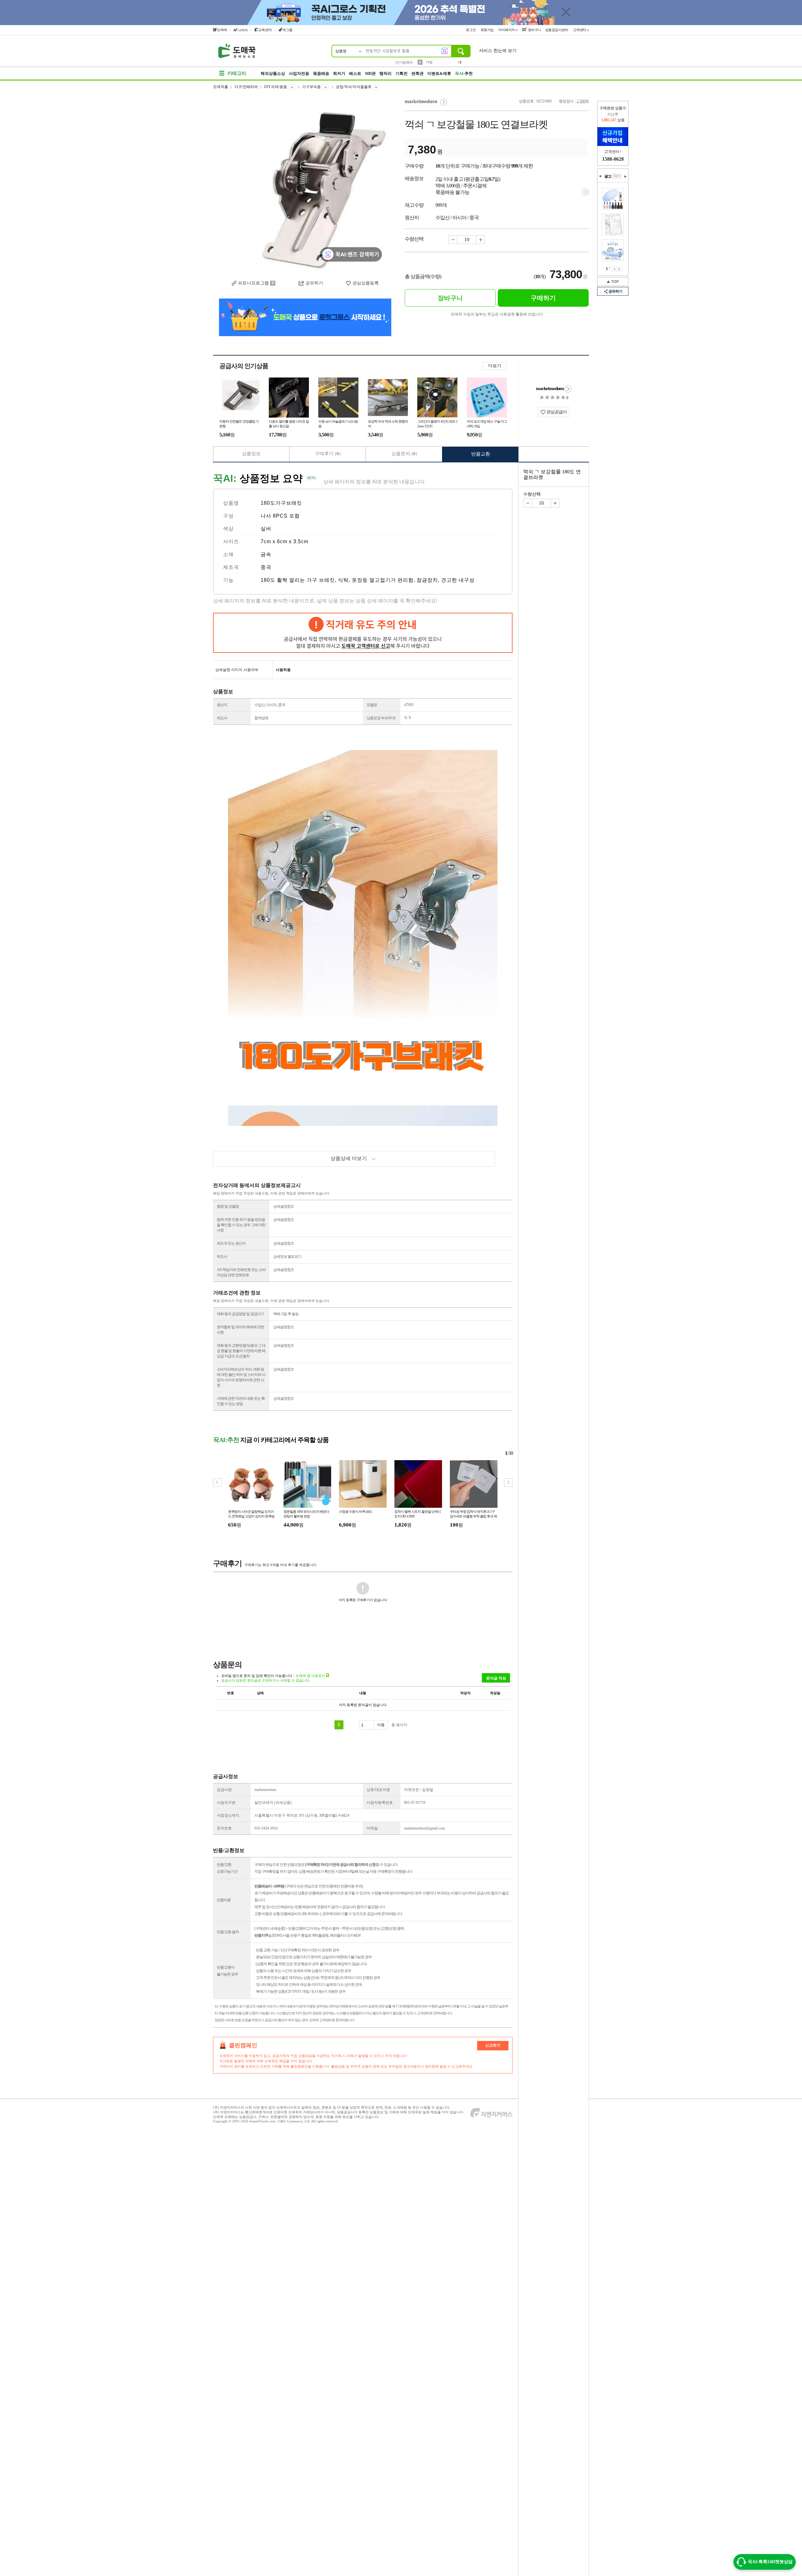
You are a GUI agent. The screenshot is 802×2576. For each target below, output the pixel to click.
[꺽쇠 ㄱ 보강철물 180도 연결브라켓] (305, 185)
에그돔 (287, 30)
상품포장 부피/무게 (381, 718)
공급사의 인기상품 (244, 366)
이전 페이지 (615, 269)
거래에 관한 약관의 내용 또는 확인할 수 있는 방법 (241, 1401)
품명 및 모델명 (228, 1206)
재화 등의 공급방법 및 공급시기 (240, 1314)
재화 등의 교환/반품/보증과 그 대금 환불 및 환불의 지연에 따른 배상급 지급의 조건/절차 (241, 1351)
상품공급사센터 (557, 30)
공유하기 (314, 283)
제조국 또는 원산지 (231, 1243)
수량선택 (532, 494)
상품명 (231, 503)
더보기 (495, 366)
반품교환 (481, 454)
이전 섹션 (600, 176)
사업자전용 (299, 73)
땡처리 (385, 73)
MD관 (370, 73)
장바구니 (534, 30)
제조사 (222, 718)
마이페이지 (507, 30)
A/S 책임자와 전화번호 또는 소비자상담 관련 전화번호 (241, 1272)
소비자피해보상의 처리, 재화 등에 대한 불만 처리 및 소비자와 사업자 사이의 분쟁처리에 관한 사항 (241, 1377)
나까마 (243, 30)
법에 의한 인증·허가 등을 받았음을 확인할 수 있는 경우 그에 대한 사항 (241, 1225)
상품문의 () (404, 454)
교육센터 (265, 30)
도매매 (222, 30)
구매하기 (543, 298)
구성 (228, 516)
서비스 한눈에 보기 (498, 51)
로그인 (471, 30)
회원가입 (488, 30)
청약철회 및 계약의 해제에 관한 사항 (240, 1330)
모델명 (372, 705)
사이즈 (231, 541)
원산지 (222, 705)
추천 (464, 73)
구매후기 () (328, 454)
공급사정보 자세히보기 (568, 389)
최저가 (339, 73)
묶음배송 (321, 73)
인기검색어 (404, 62)
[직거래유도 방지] (363, 633)
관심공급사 (556, 412)
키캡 (429, 62)
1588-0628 (613, 159)
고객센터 (580, 30)
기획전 (401, 73)
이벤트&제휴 (439, 73)
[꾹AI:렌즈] (445, 51)
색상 (228, 529)
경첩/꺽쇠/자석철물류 (354, 87)
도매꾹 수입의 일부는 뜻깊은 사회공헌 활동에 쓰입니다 (497, 314)
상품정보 (251, 454)
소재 (228, 554)
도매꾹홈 (221, 87)
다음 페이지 (619, 269)
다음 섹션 (625, 176)
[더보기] (617, 176)
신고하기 (493, 2045)
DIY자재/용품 (276, 87)
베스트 (355, 73)
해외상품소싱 (273, 73)
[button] (508, 1483)
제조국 (231, 567)
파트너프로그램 (253, 283)
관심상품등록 (366, 283)
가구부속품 (311, 87)
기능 (228, 580)
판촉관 (417, 73)
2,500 (581, 101)
